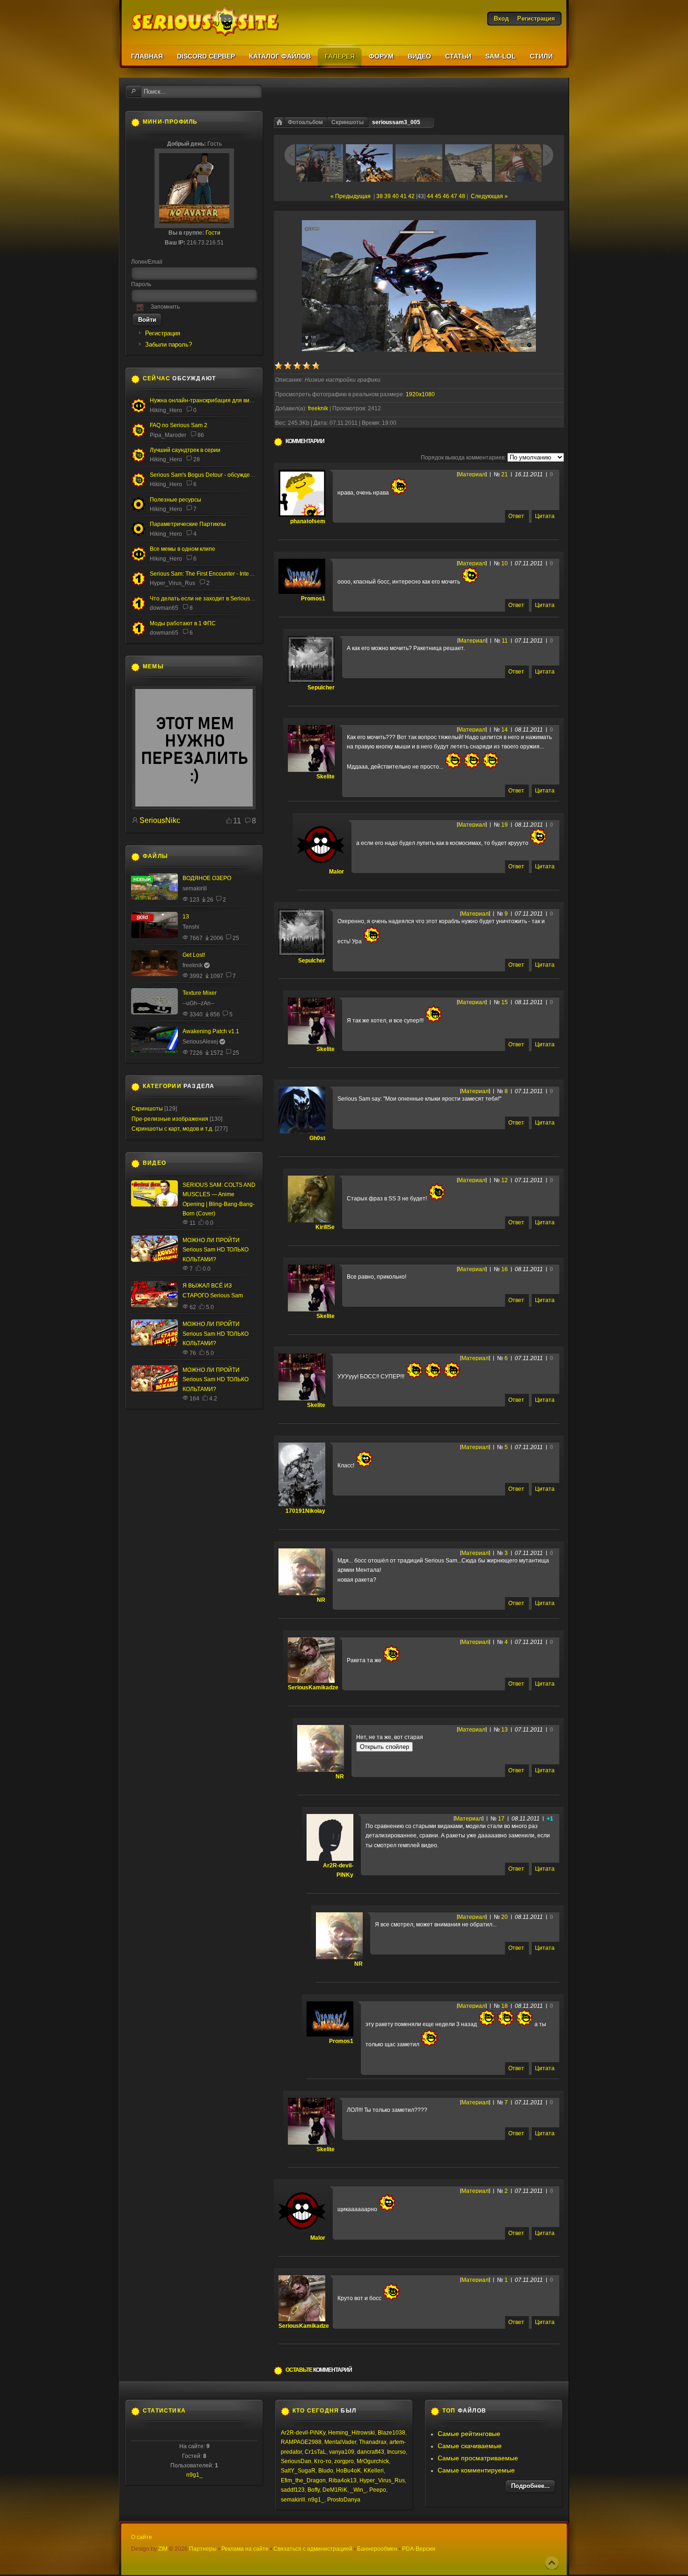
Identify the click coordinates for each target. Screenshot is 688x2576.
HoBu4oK (348, 2471)
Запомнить (165, 307)
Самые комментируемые (476, 2470)
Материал (472, 474)
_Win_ (358, 2490)
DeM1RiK (335, 2490)
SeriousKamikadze (313, 1688)
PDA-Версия (419, 2549)
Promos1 (313, 599)
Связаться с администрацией (313, 2549)
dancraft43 (371, 2452)
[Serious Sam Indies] (139, 485)
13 (505, 1730)
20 (505, 1917)
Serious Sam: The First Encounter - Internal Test (210, 574)
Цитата (545, 516)
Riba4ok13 (343, 2480)
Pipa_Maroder (168, 435)
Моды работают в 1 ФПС (183, 623)
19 (505, 825)
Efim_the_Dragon (303, 2480)
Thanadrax (373, 2442)
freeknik (318, 408)
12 (505, 1180)
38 (380, 196)
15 (505, 1002)
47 (454, 196)
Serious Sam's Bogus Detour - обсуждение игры (212, 475)
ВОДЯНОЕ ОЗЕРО (207, 878)
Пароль (141, 284)
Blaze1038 (392, 2433)
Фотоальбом (305, 122)
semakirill (195, 888)
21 (505, 474)
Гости (213, 233)
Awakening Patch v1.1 (211, 1031)
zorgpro (344, 2461)
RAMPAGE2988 (301, 2442)
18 (505, 2006)
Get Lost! (194, 955)
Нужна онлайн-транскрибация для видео (205, 400)
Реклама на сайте (245, 2549)
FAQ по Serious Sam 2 (179, 425)
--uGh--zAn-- (198, 1003)
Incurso (396, 2452)
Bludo (326, 2471)
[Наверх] (552, 2563)
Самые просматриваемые (478, 2458)
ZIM (163, 2549)
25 (236, 938)
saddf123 (293, 2490)
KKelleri (374, 2471)
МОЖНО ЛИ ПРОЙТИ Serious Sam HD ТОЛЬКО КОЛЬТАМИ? (216, 1250)
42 (411, 196)
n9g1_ (194, 2475)
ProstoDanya (344, 2500)
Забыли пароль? (168, 344)
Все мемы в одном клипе (183, 549)
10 (505, 563)
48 (462, 196)
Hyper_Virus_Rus (172, 583)
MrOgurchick (373, 2461)
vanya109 (342, 2452)
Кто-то (323, 2461)
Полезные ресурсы (176, 500)
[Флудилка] (139, 411)
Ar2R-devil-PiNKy (303, 2433)
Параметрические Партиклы (188, 524)
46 (446, 196)
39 (388, 196)
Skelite (326, 777)
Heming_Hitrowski (351, 2433)
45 (438, 196)
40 (395, 196)
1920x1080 (420, 394)
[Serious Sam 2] (139, 436)
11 (505, 641)
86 (201, 435)
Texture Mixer (200, 993)
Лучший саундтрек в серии (185, 450)
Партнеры (203, 2549)
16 (505, 1269)
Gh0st (317, 1138)
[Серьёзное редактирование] (139, 510)
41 (403, 196)
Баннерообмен (377, 2549)
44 (430, 196)
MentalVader (340, 2442)
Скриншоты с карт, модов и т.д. (172, 1129)
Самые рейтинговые (469, 2434)
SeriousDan (296, 2461)
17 (501, 1819)
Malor (337, 872)
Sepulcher (321, 688)
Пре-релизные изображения (170, 1119)
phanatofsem (308, 521)
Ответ (516, 516)
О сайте (142, 2537)
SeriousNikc (160, 820)
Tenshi (191, 927)
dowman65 (164, 608)
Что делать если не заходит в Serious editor (208, 599)
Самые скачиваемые (470, 2446)
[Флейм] (139, 460)
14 (505, 730)
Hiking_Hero (166, 410)
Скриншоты (348, 122)
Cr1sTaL (315, 2452)
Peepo (378, 2490)
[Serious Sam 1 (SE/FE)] (139, 585)
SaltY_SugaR (298, 2471)
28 (197, 459)
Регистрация (163, 333)
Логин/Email (147, 262)
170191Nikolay (305, 1511)
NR (321, 1600)
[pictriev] (194, 807)
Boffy (314, 2490)
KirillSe (325, 1227)
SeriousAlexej (200, 1042)
